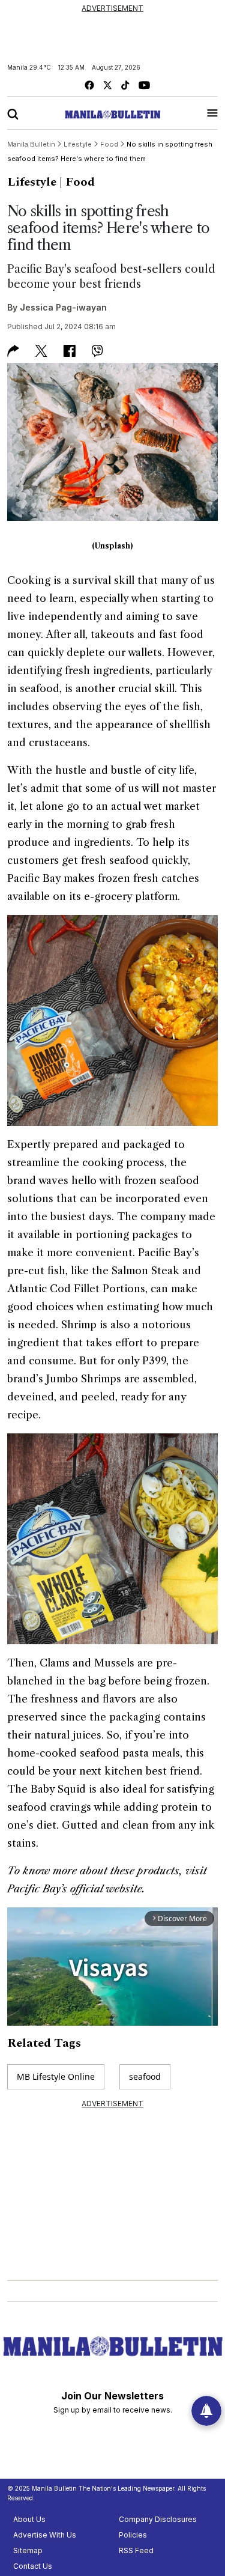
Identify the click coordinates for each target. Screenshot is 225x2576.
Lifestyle (32, 182)
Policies (133, 2535)
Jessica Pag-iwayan (63, 307)
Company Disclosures (158, 2519)
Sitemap (28, 2550)
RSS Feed (136, 2550)
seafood (145, 2076)
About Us (29, 2519)
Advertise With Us (45, 2535)
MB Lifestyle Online (56, 2076)
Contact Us (33, 2566)
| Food (77, 182)
